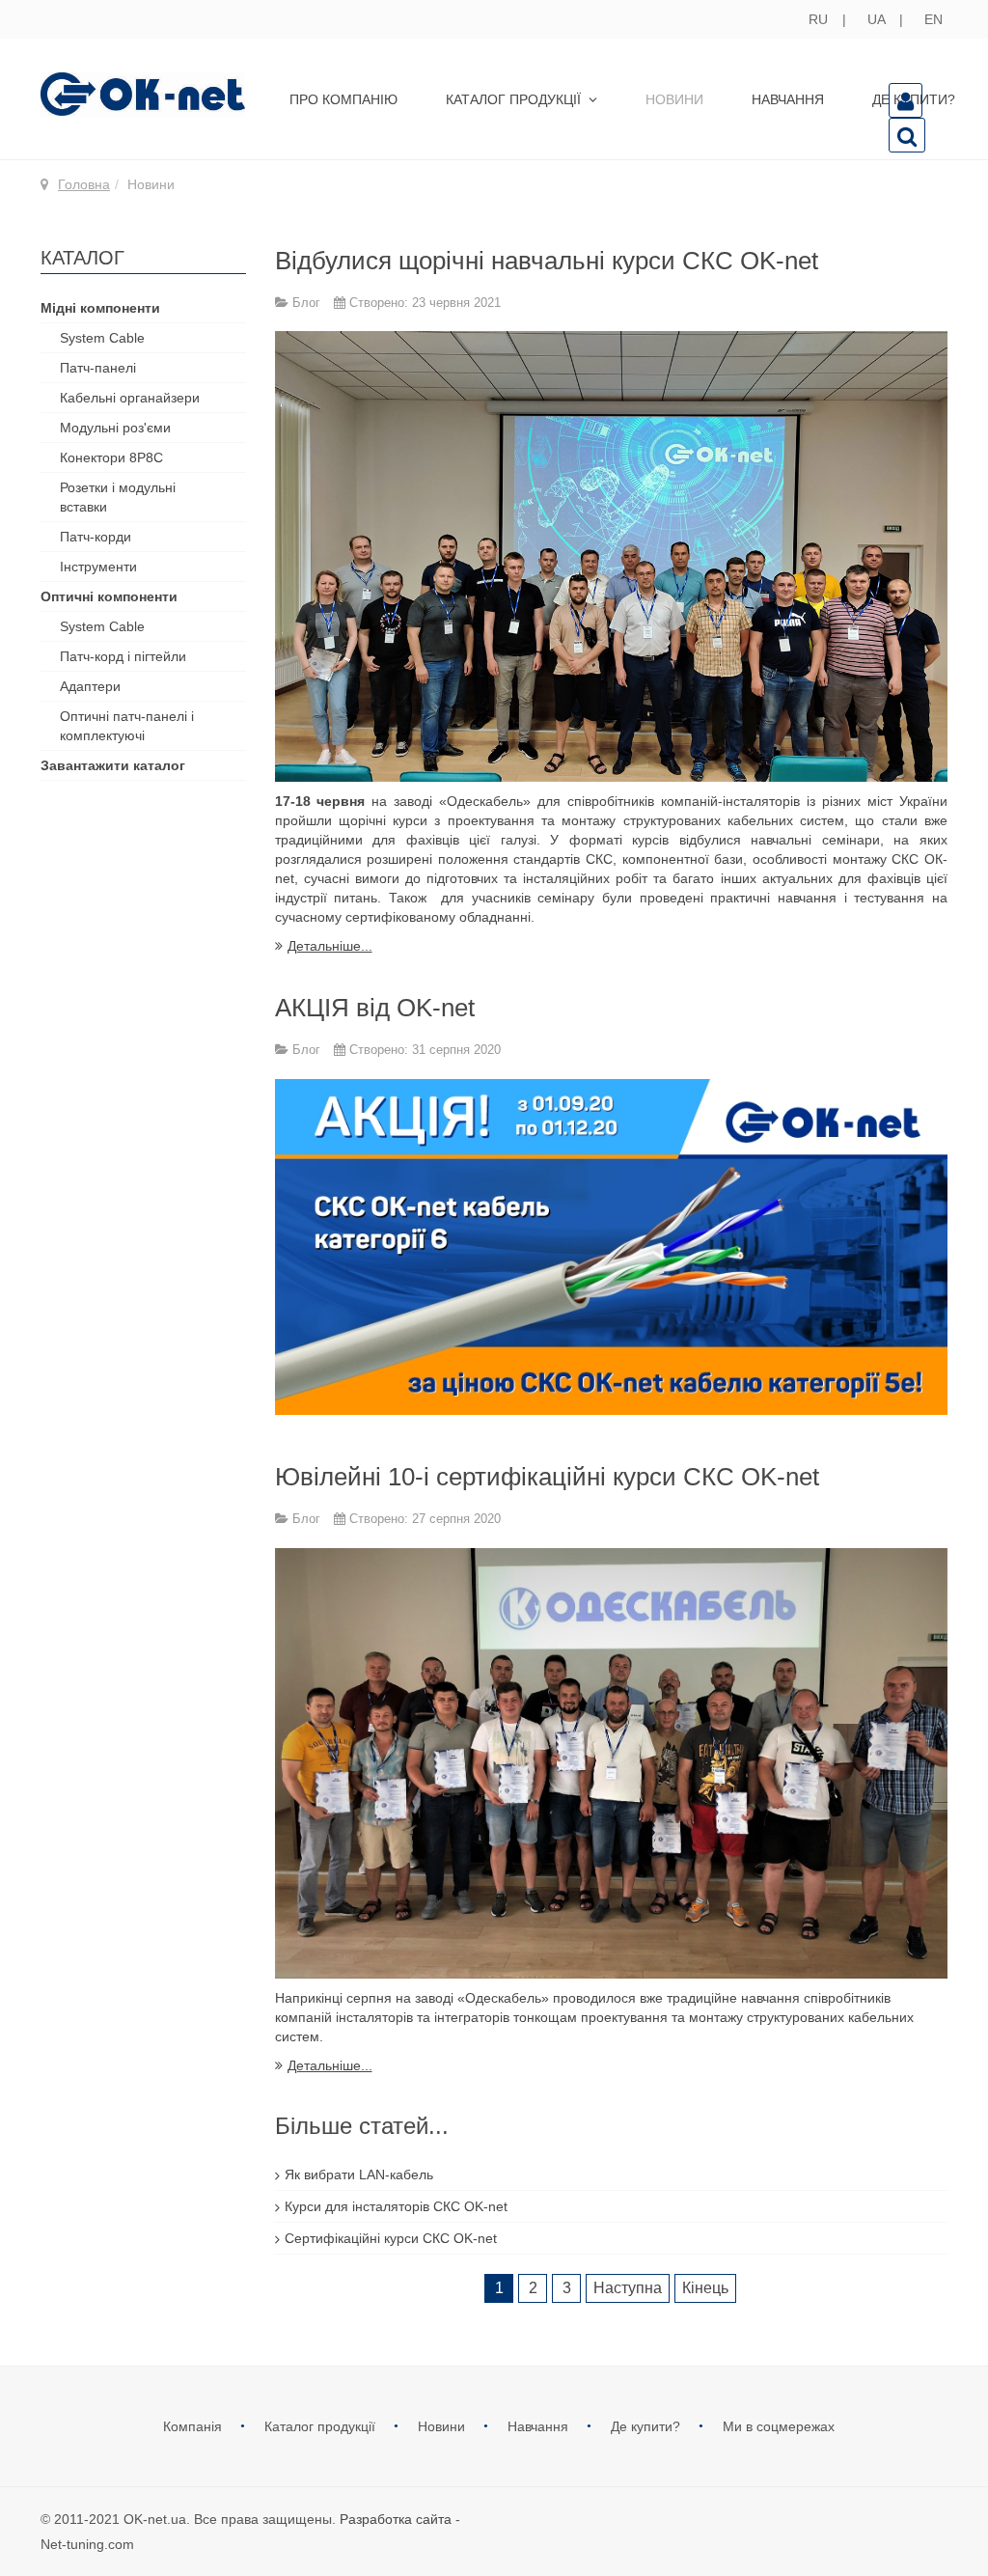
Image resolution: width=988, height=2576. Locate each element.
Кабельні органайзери (130, 398)
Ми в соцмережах (779, 2426)
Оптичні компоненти (109, 596)
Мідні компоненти (100, 308)
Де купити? (647, 2426)
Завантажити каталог (113, 765)
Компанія (194, 2426)
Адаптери (90, 686)
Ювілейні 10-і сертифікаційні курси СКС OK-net (547, 1477)
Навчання (788, 99)
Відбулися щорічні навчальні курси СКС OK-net (547, 261)
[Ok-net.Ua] (143, 94)
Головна (84, 184)
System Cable (102, 338)
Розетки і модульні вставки (118, 497)
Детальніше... (330, 946)
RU (820, 19)
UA (878, 19)
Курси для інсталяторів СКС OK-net (396, 2206)
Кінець (705, 2288)
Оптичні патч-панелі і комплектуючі (127, 726)
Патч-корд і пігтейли (123, 656)
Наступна (628, 2288)
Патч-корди (96, 537)
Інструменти (98, 567)
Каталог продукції (515, 99)
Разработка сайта (396, 2519)
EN (933, 19)
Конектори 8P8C (111, 457)
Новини (674, 99)
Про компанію (343, 99)
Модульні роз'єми (115, 428)
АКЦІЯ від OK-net (375, 1008)
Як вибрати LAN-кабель (359, 2174)
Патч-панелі (98, 368)
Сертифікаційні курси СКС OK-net (391, 2238)
